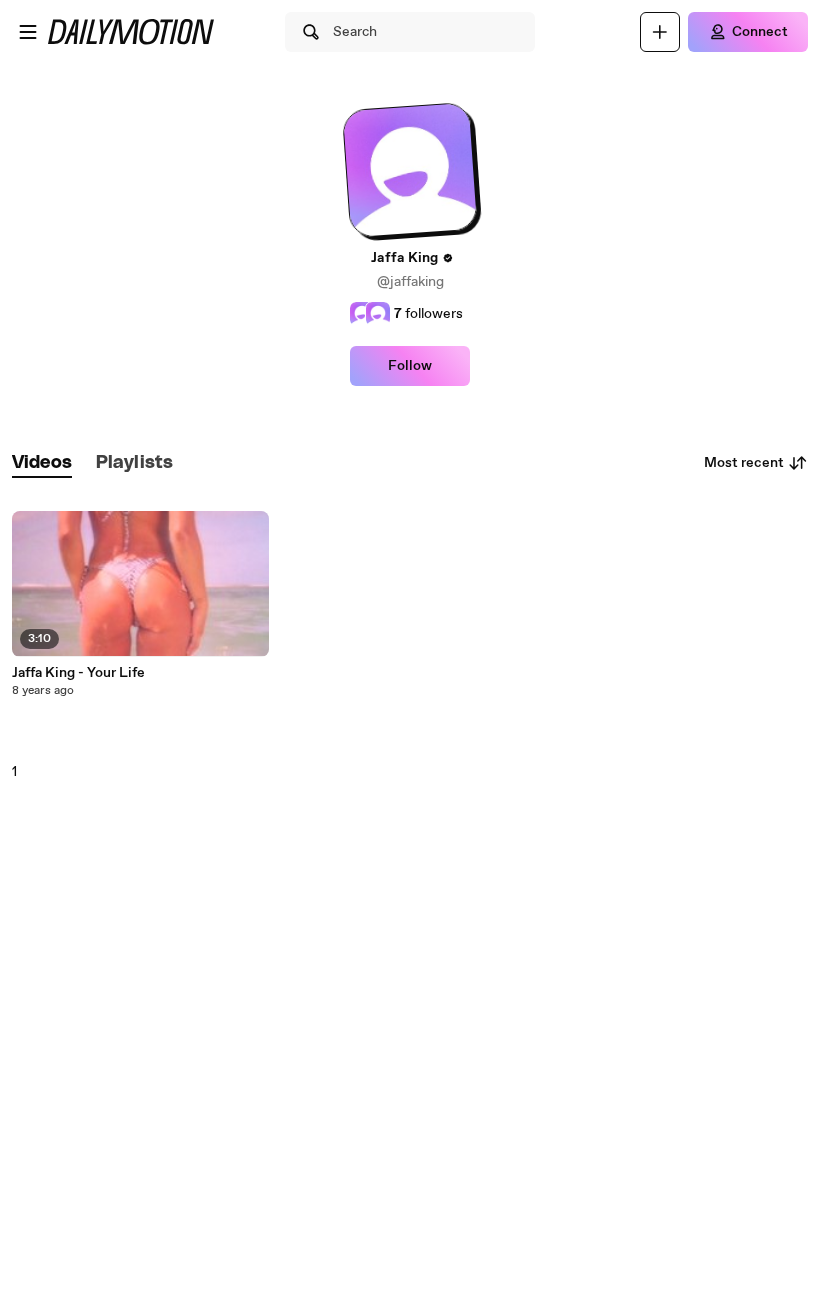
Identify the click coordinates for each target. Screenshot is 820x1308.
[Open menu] (28, 32)
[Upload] (660, 32)
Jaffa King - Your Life (78, 673)
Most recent (744, 463)
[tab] (42, 463)
